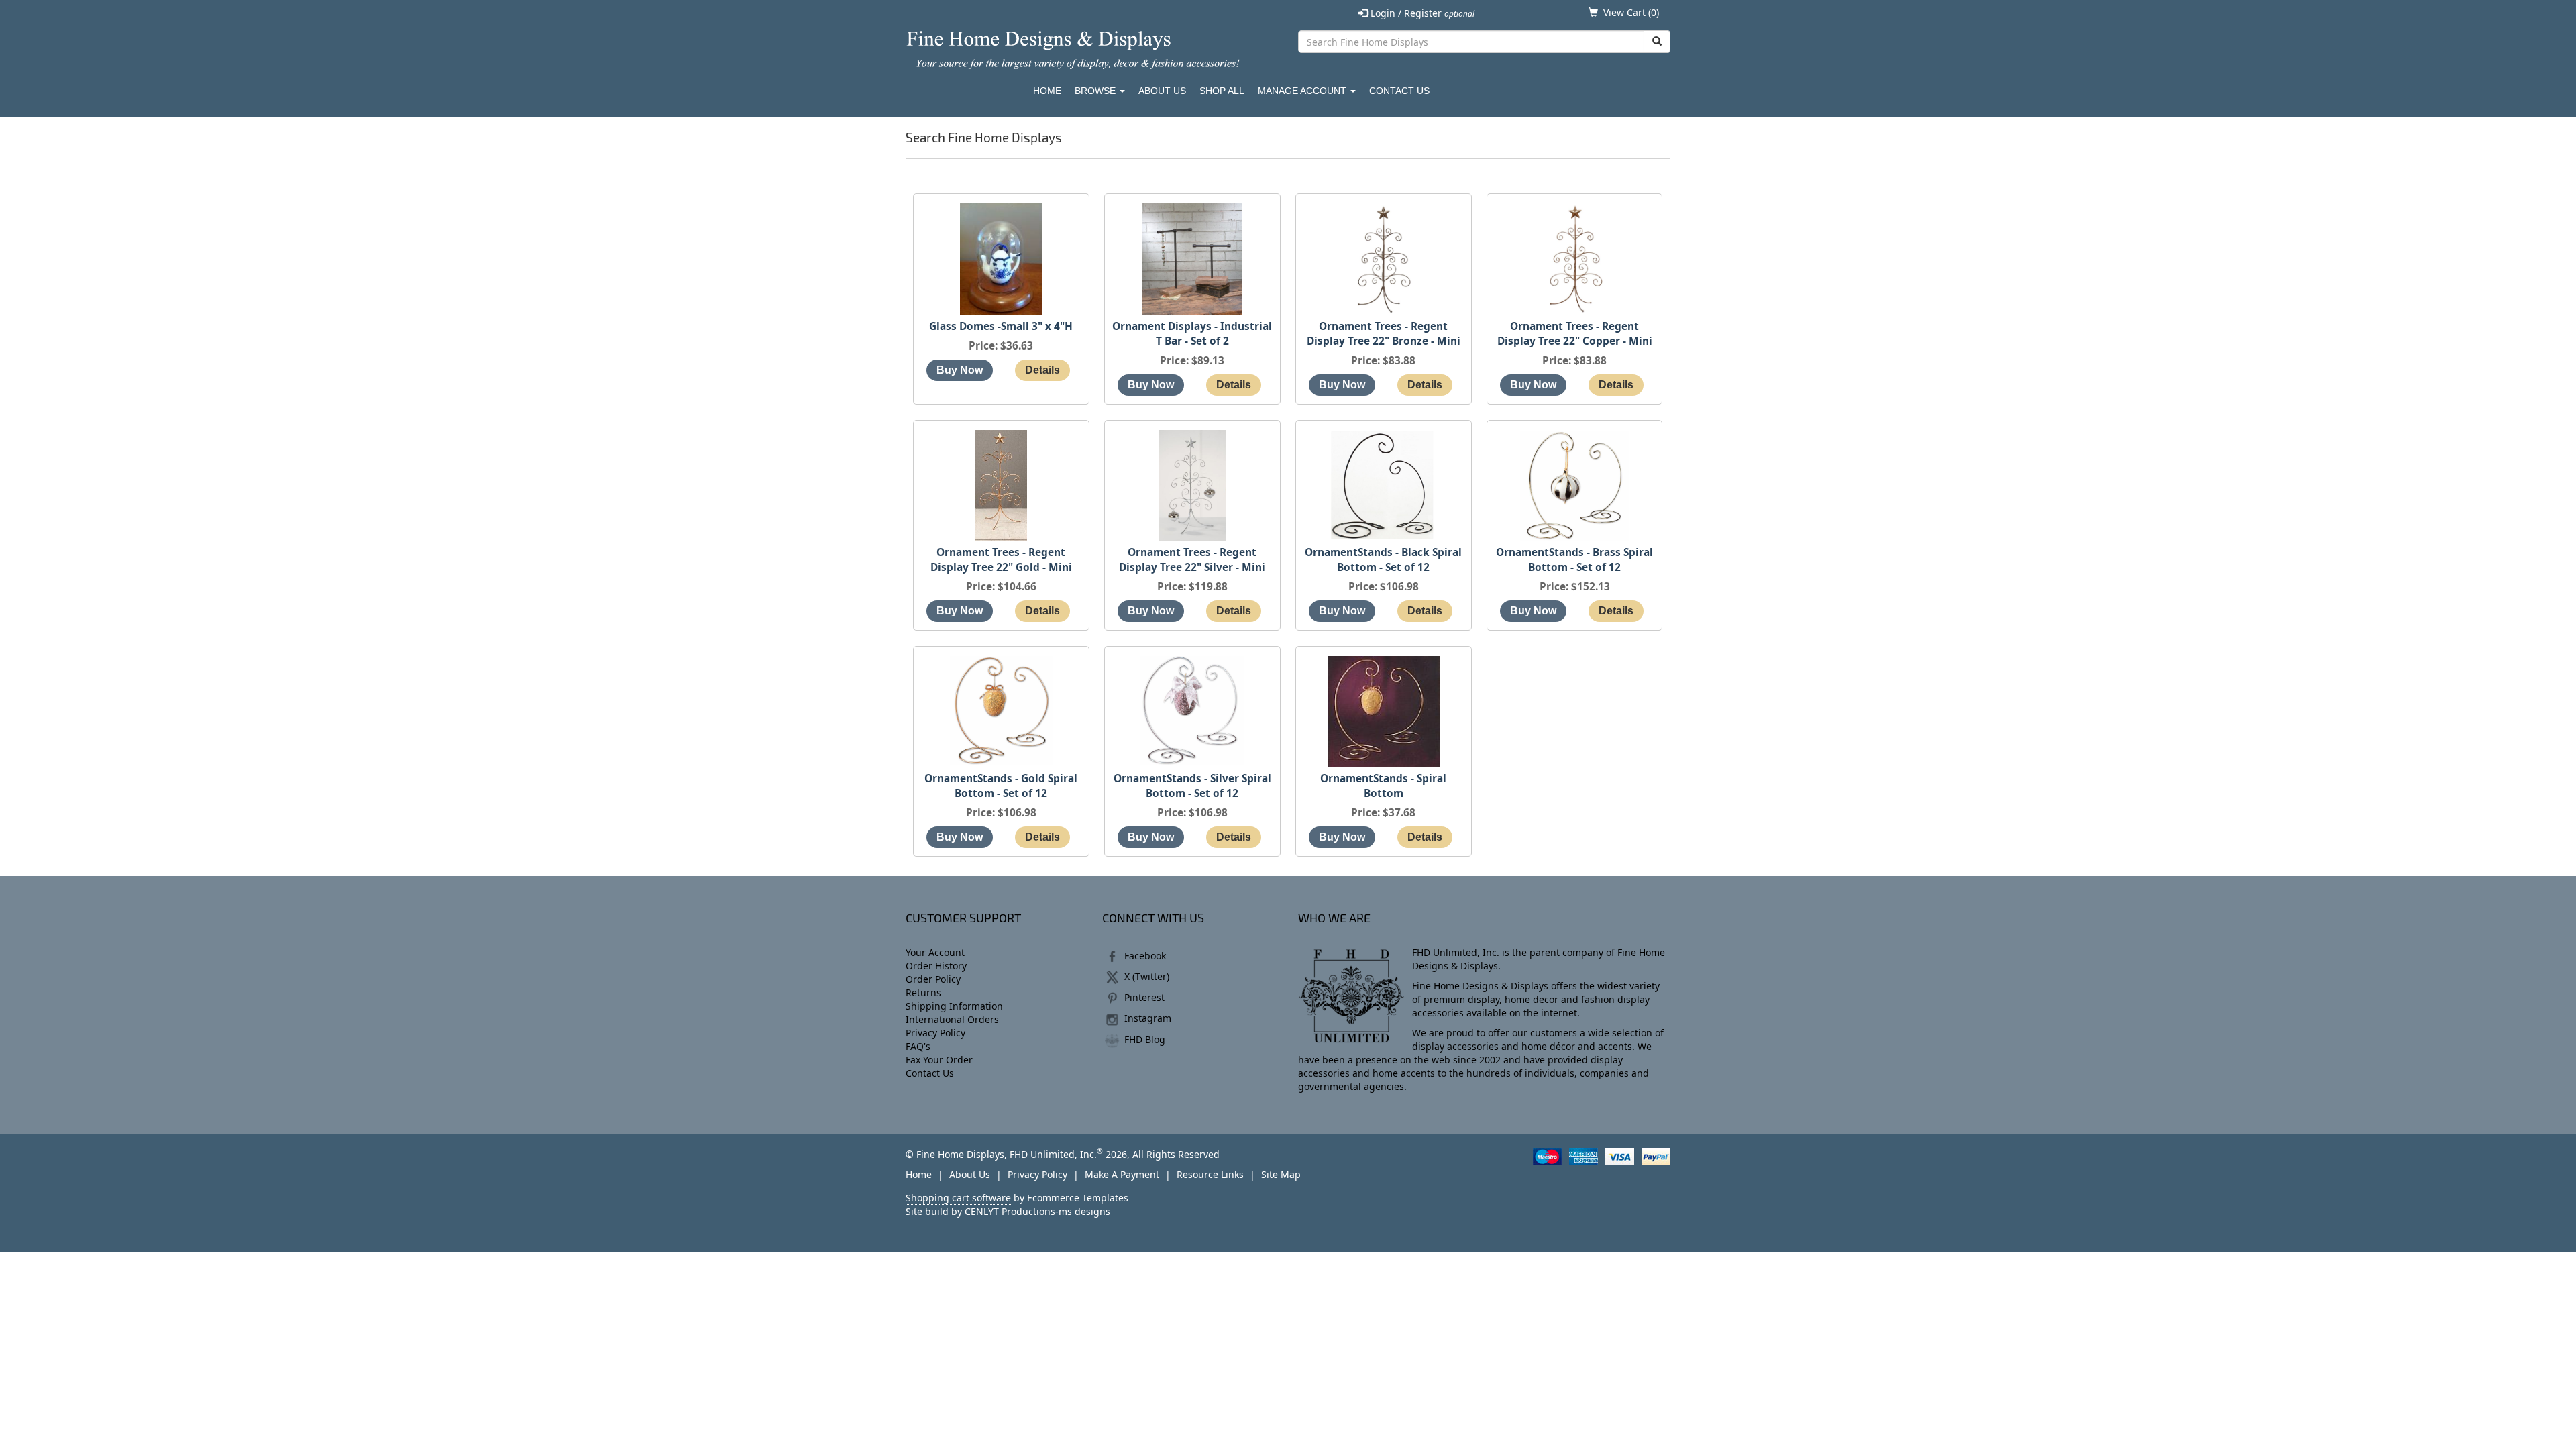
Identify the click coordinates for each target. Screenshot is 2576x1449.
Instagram (1148, 1018)
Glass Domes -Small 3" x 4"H (1001, 326)
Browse (1096, 91)
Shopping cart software (958, 1198)
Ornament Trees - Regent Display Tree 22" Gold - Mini (1001, 560)
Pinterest (1144, 997)
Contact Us (1399, 91)
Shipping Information (954, 1006)
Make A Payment (1122, 1174)
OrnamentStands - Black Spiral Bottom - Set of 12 (1383, 560)
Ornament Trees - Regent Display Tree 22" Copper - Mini (1575, 334)
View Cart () (1631, 12)
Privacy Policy (935, 1033)
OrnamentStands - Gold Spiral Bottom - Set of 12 (1001, 786)
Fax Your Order (939, 1060)
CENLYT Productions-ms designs (1037, 1211)
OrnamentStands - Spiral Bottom (1383, 786)
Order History (936, 966)
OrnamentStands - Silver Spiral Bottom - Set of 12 (1192, 786)
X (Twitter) (1147, 976)
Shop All (1222, 91)
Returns (923, 992)
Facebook (1145, 956)
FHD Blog (1145, 1039)
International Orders (952, 1019)
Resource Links (1210, 1174)
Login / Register (1421, 13)
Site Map (1281, 1174)
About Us (1162, 91)
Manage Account (1303, 91)
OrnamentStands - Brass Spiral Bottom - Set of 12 (1574, 560)
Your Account (935, 952)
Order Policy (933, 979)
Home (1047, 91)
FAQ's (918, 1046)
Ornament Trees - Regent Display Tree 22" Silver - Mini (1192, 560)
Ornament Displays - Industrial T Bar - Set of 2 (1192, 334)
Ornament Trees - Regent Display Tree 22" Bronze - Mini (1384, 334)
